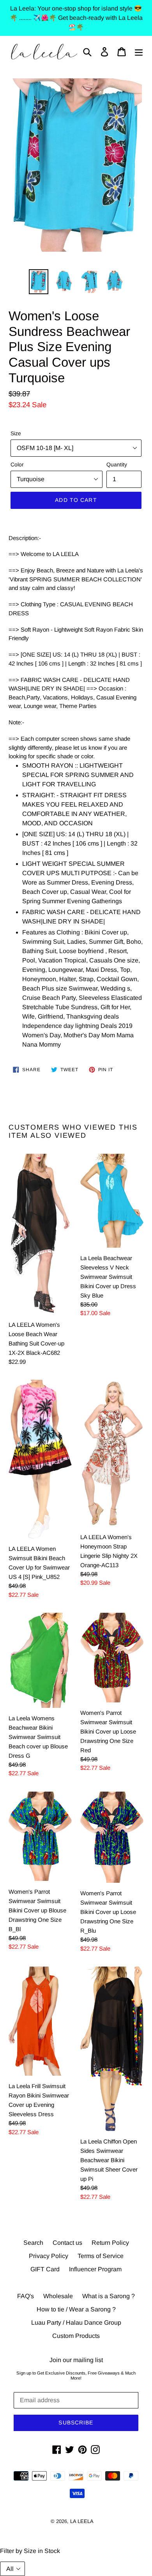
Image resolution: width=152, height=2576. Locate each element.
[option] (39, 282)
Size (16, 433)
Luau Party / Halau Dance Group (76, 2323)
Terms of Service (101, 2256)
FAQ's (26, 2296)
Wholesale (58, 2296)
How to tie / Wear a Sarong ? (76, 2309)
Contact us (67, 2243)
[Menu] (139, 52)
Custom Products (76, 2336)
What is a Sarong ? (109, 2296)
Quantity (117, 464)
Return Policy (110, 2243)
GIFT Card (45, 2269)
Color (17, 464)
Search (33, 2243)
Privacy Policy (49, 2256)
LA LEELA (82, 2521)
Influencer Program (95, 2269)
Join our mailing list (76, 2360)
